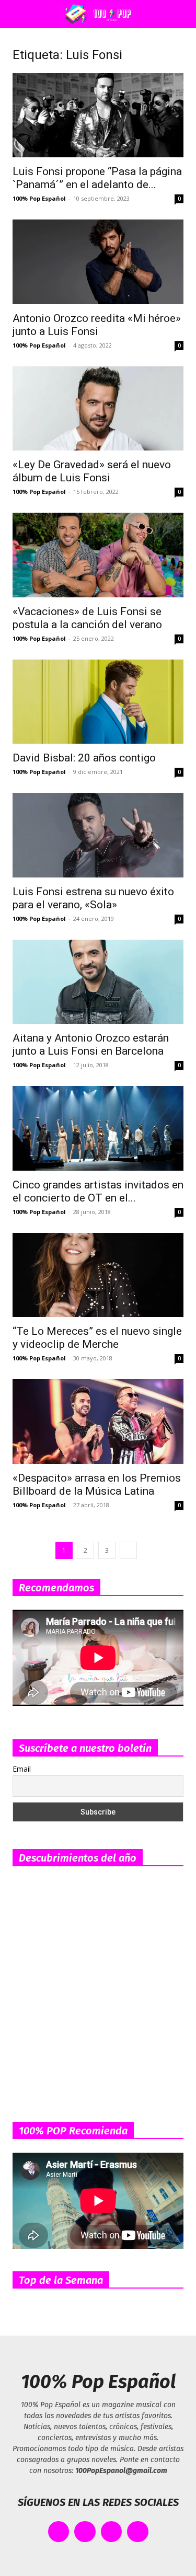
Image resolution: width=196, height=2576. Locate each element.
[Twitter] (85, 2532)
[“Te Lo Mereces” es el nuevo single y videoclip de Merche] (98, 1275)
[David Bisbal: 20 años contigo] (98, 702)
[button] (18, 14)
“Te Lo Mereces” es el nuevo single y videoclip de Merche (97, 1338)
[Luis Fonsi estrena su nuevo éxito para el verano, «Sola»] (98, 835)
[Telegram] (138, 2532)
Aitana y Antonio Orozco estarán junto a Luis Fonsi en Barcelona (91, 1044)
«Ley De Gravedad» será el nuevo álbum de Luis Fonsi (92, 471)
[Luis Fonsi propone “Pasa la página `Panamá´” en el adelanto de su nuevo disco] (98, 115)
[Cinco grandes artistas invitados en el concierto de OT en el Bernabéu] (98, 1128)
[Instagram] (112, 2532)
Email (22, 1769)
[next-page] (128, 1550)
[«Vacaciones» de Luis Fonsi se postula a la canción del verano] (98, 555)
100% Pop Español (39, 198)
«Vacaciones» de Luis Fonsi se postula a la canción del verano (87, 618)
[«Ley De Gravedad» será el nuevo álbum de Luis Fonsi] (98, 408)
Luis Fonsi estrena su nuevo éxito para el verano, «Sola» (93, 898)
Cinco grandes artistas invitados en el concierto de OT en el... (98, 1191)
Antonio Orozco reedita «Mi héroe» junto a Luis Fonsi (97, 325)
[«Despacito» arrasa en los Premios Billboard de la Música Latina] (98, 1421)
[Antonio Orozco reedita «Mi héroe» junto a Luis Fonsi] (98, 262)
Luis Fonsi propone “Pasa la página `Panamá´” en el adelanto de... (97, 178)
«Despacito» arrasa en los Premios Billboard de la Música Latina (97, 1485)
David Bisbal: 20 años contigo (84, 758)
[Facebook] (59, 2532)
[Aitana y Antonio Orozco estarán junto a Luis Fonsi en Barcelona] (98, 982)
